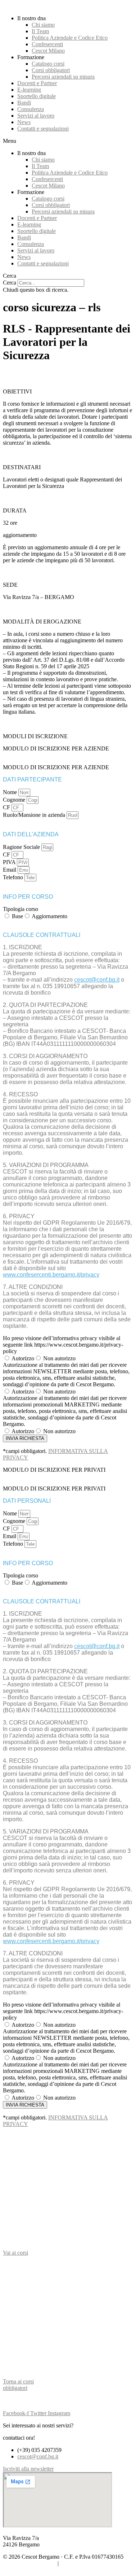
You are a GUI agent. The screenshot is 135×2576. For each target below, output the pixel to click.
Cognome (15, 800)
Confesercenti (47, 44)
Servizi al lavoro (36, 116)
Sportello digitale (37, 96)
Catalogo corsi (48, 64)
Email (10, 870)
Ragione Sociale (22, 847)
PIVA (10, 862)
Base (17, 916)
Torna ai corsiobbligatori (18, 2385)
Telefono (14, 877)
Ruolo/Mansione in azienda (35, 815)
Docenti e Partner (37, 83)
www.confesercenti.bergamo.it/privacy (51, 1275)
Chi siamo (43, 25)
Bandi (24, 103)
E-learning (29, 90)
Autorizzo (23, 1358)
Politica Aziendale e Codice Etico (70, 38)
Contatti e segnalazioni (43, 129)
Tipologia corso (21, 909)
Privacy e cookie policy (30, 2563)
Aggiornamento (49, 916)
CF (7, 807)
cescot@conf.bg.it (97, 980)
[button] (67, 141)
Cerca (10, 283)
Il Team (40, 31)
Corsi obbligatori (51, 70)
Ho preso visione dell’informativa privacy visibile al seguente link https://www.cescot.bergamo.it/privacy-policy (63, 1345)
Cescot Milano (48, 51)
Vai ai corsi (15, 2253)
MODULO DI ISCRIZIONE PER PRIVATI (54, 1470)
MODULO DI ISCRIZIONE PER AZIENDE (56, 748)
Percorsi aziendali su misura (63, 77)
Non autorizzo (59, 1358)
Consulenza (31, 109)
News (24, 122)
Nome (11, 792)
